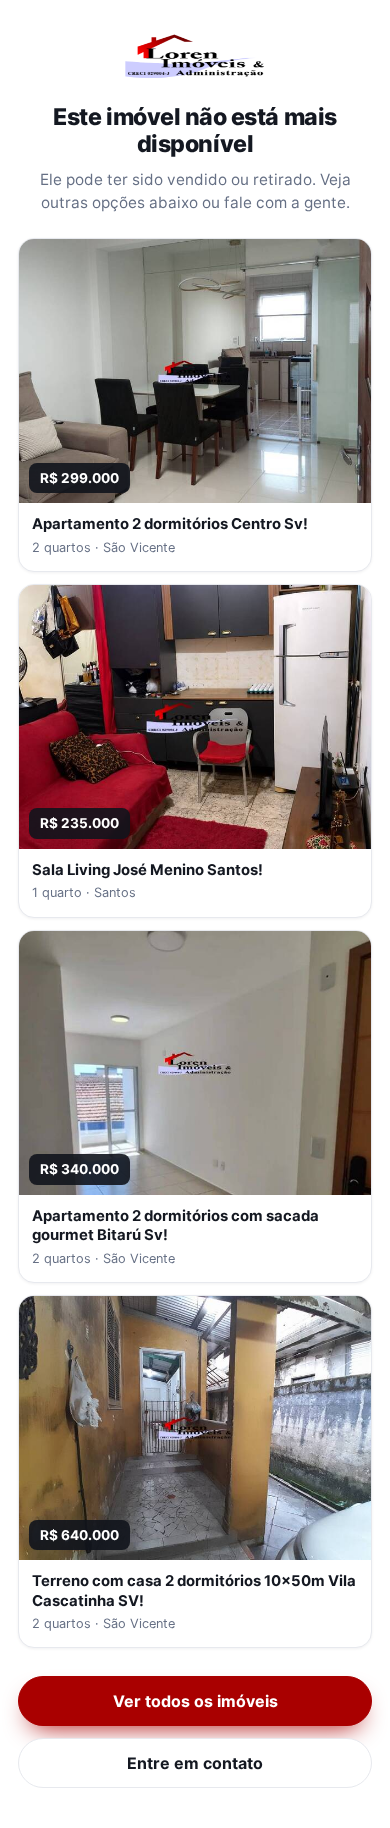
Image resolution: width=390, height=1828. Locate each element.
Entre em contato (195, 1763)
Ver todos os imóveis (195, 1701)
